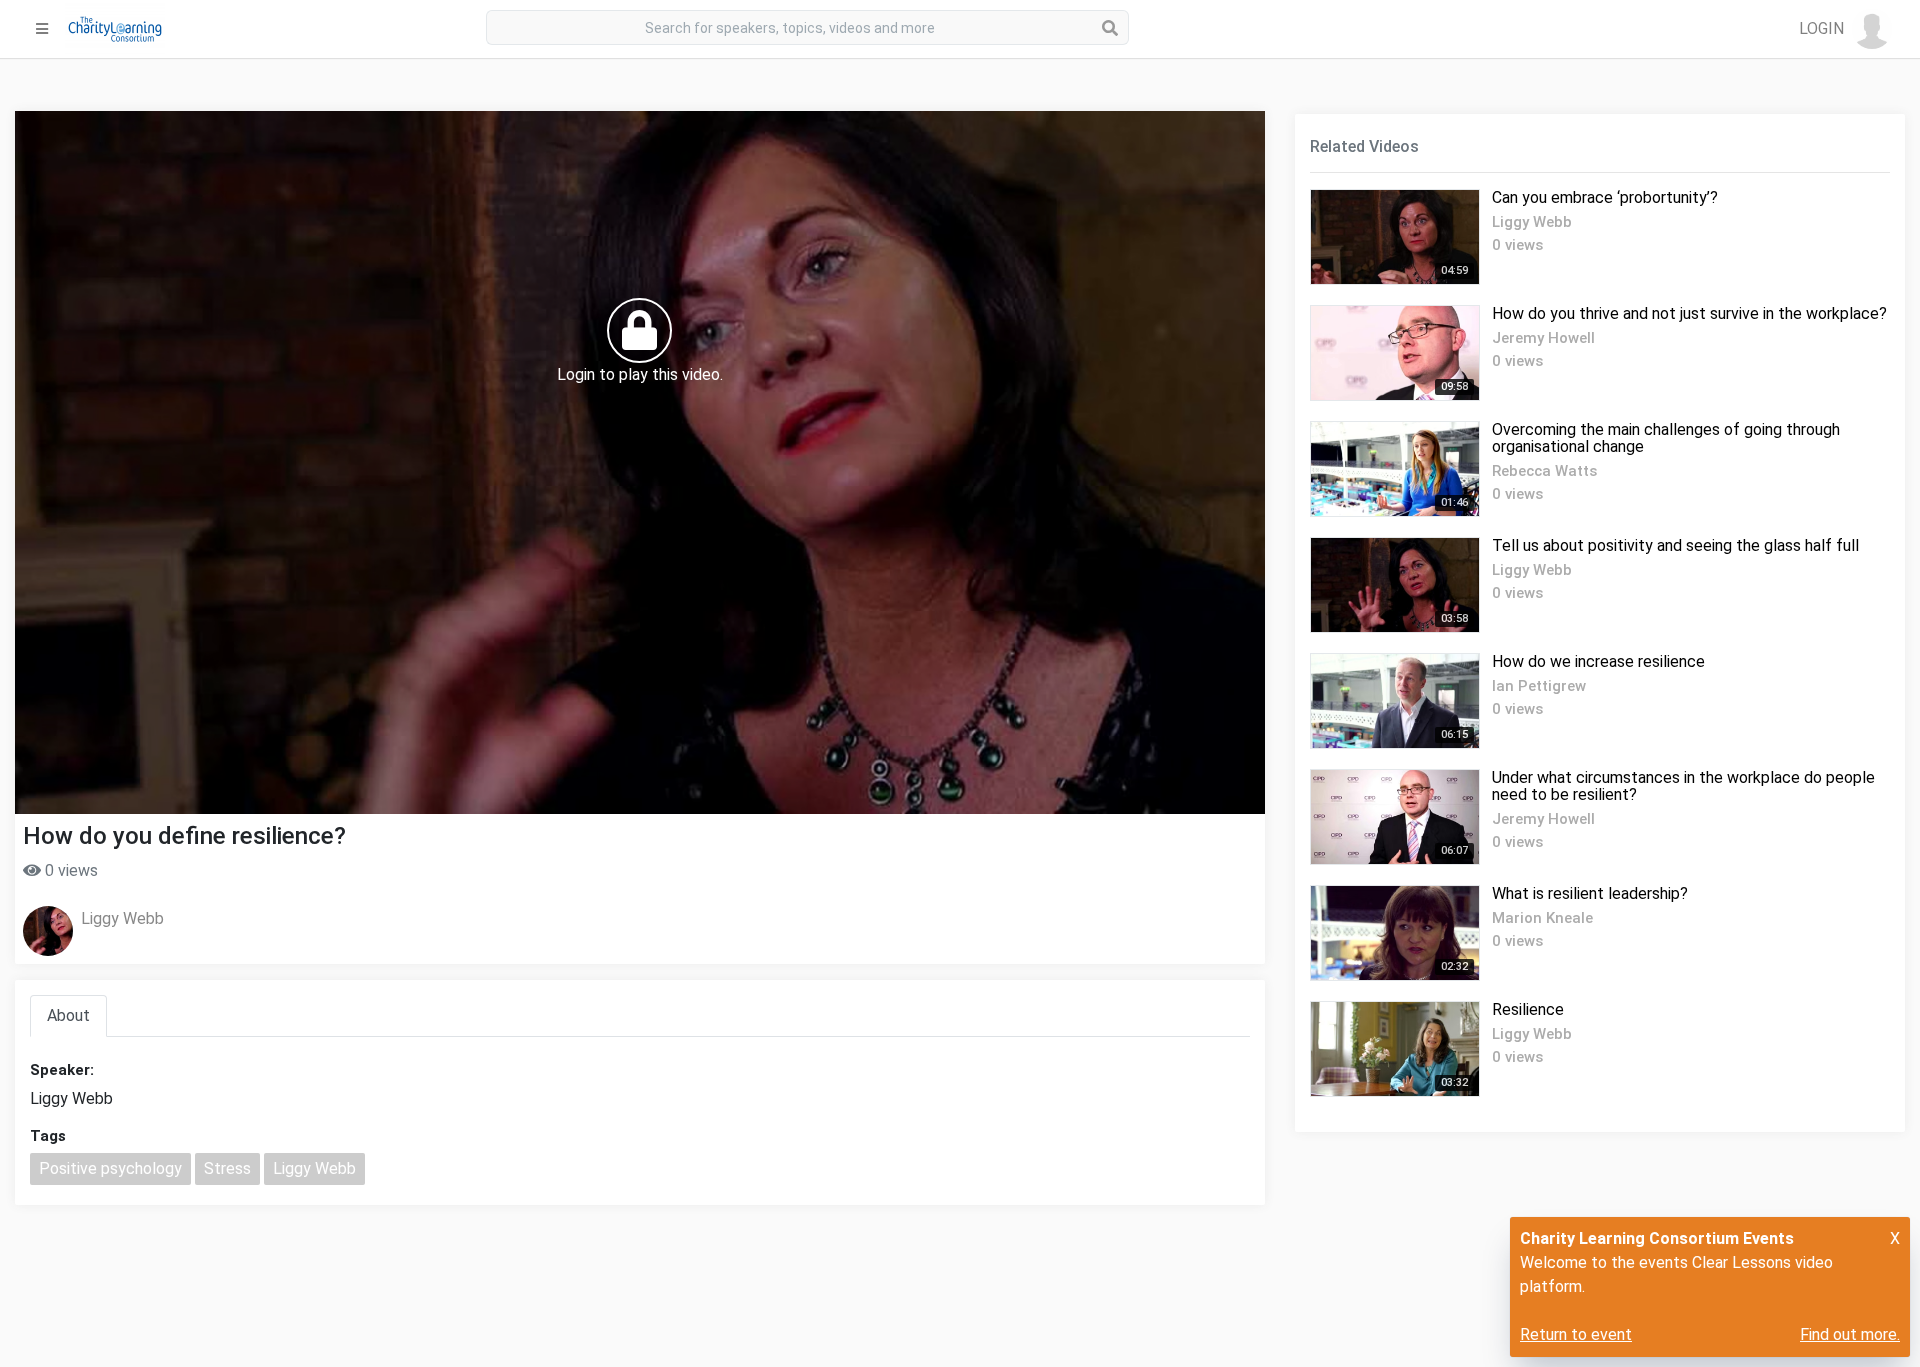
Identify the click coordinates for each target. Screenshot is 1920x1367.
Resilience (1528, 1009)
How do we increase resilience (1598, 661)
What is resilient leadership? (1590, 893)
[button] (1845, 29)
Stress (227, 1168)
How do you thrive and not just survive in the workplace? (1689, 313)
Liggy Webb (122, 918)
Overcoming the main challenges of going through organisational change (1666, 438)
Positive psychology (110, 1168)
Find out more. (1850, 1334)
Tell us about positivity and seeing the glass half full (1675, 545)
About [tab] (68, 1015)
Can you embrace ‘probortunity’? (1605, 197)
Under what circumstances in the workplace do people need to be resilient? (1683, 786)
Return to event (1576, 1334)
